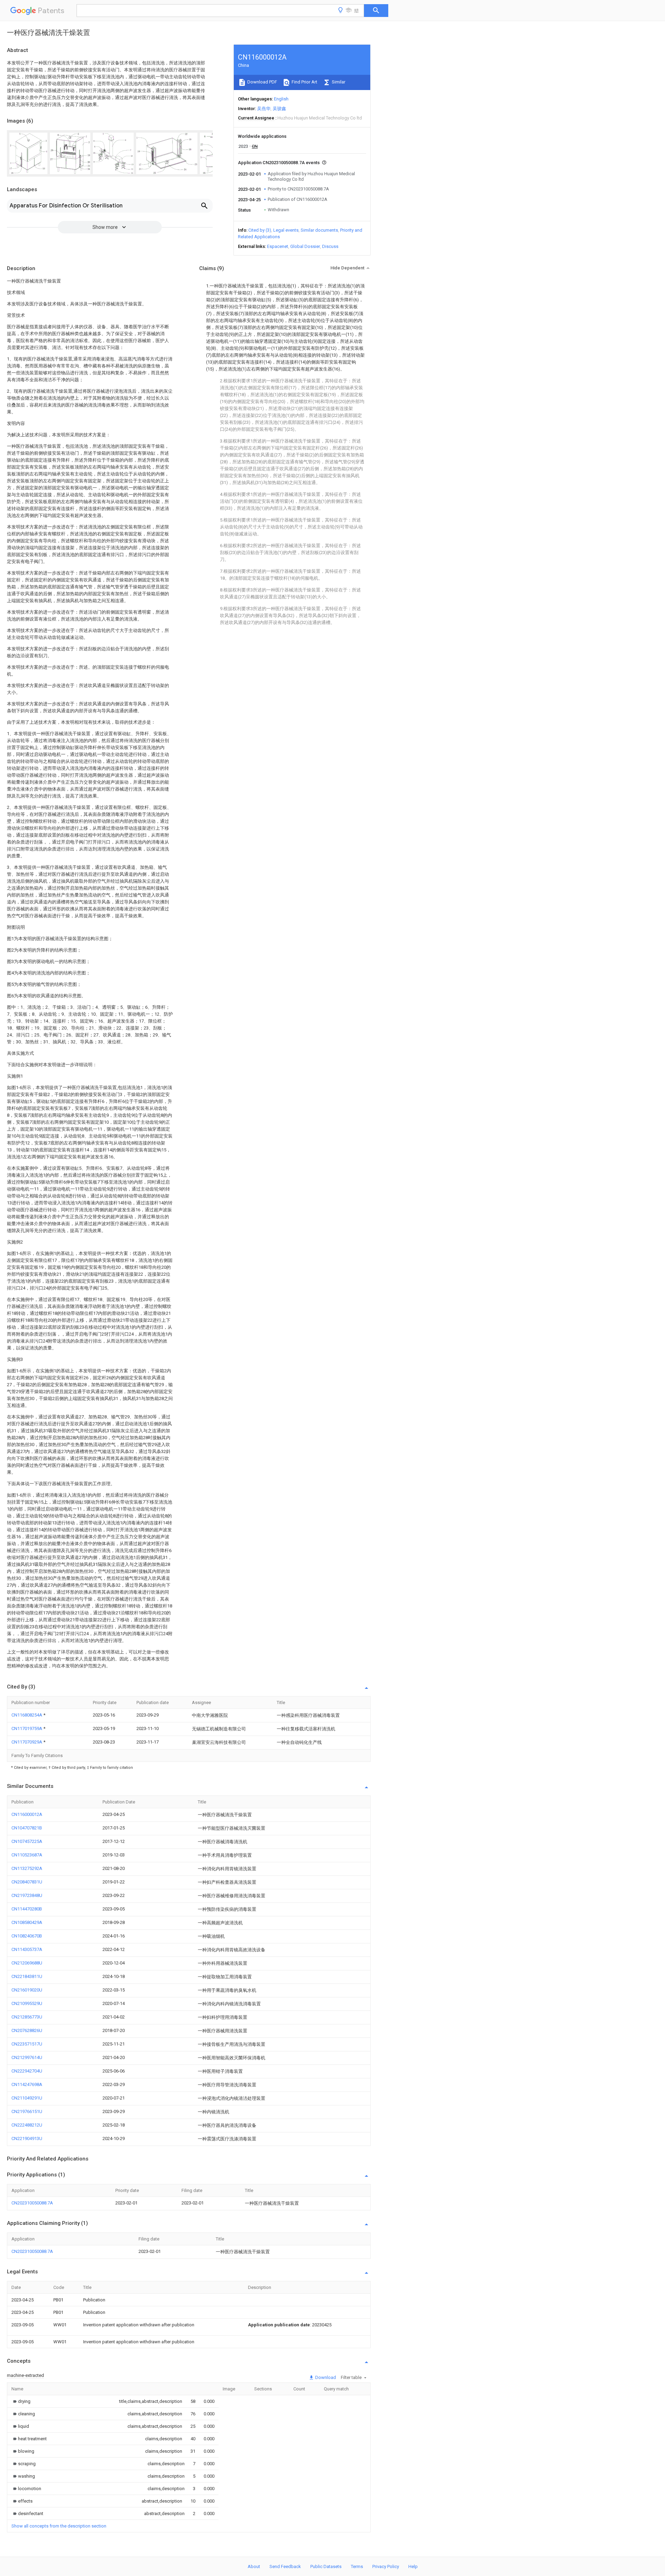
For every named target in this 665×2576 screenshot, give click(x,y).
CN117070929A (27, 1742)
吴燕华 (264, 109)
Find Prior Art (304, 82)
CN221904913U (27, 2138)
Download (325, 2377)
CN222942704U (27, 2071)
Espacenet (278, 246)
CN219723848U (27, 1895)
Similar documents (319, 230)
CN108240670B (27, 1936)
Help (413, 2566)
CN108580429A (27, 1922)
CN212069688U (27, 1963)
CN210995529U (27, 2003)
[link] (21, 2401)
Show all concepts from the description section (59, 2526)
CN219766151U (27, 2111)
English (281, 99)
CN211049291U (27, 2098)
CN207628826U (27, 2030)
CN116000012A (27, 1814)
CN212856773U (27, 2017)
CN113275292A (27, 1868)
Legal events (286, 230)
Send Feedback (285, 2566)
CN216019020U (27, 1990)
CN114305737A (27, 1949)
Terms (357, 2566)
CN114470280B (27, 1909)
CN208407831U (27, 1882)
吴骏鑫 (279, 109)
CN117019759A (27, 1728)
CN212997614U (27, 2057)
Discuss (330, 246)
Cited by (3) (260, 230)
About (254, 2566)
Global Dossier (305, 246)
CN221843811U (27, 1976)
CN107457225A (27, 1841)
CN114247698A (27, 2084)
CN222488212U (27, 2125)
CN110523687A (27, 1855)
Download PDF (262, 82)
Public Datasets (326, 2566)
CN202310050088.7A (32, 2203)
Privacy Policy (386, 2566)
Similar (338, 82)
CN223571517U (27, 2044)
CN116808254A (27, 1715)
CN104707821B (27, 1828)
